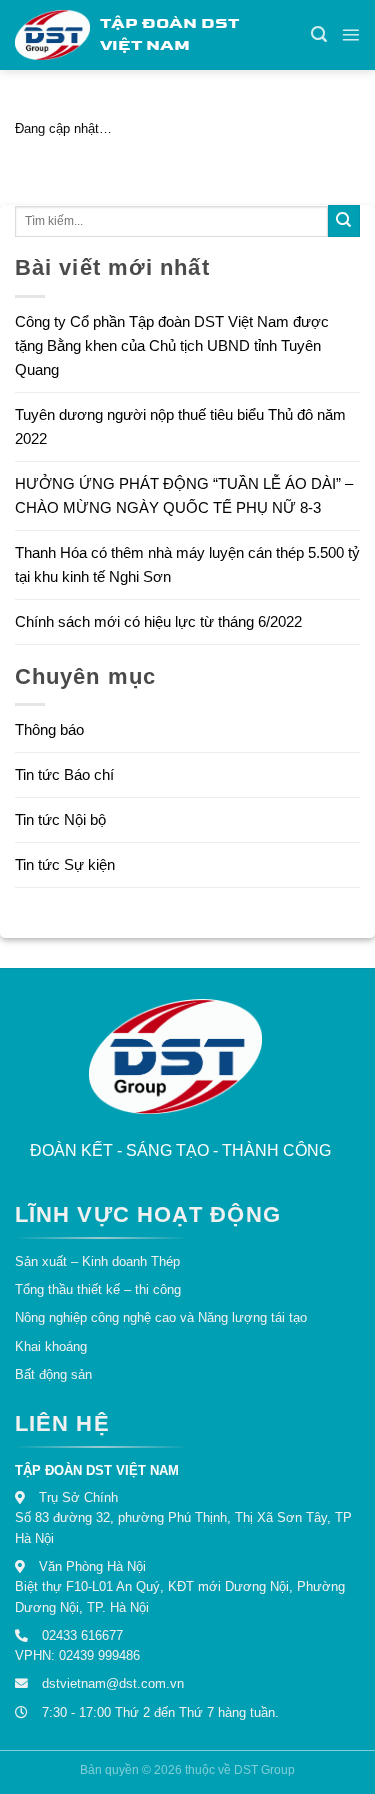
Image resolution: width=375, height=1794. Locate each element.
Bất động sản (53, 1374)
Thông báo (49, 729)
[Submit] (344, 221)
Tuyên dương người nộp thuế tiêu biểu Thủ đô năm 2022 (180, 426)
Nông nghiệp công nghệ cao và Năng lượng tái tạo (161, 1317)
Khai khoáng (51, 1346)
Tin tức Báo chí (64, 774)
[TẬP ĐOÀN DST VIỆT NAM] (52, 35)
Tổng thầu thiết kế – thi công (98, 1289)
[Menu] (350, 34)
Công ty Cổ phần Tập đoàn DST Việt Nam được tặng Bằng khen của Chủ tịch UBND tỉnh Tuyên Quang (172, 345)
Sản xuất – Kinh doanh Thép (97, 1261)
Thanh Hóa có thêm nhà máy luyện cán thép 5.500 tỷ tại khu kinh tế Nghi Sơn (187, 564)
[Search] (319, 34)
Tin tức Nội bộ (60, 819)
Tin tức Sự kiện (65, 864)
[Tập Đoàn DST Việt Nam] (175, 1055)
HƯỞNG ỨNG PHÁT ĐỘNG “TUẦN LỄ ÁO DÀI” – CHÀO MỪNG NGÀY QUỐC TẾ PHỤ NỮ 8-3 (184, 495)
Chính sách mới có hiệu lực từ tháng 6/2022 (158, 621)
